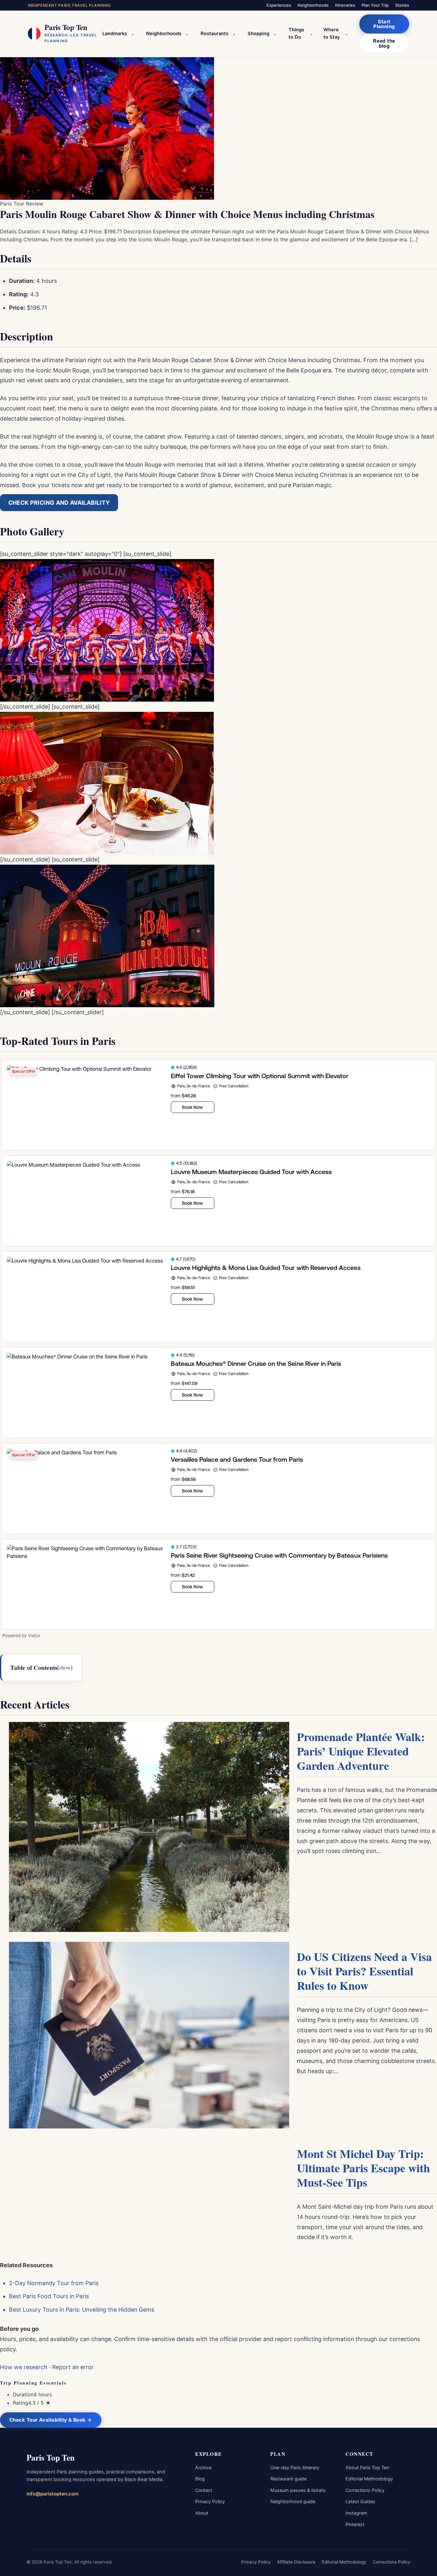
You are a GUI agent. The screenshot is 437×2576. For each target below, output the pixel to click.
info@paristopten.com (53, 2494)
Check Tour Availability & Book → (51, 2420)
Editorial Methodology (369, 2479)
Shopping (258, 34)
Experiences (279, 5)
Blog (200, 2479)
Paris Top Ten (51, 2457)
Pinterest (355, 2524)
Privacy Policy (210, 2501)
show (65, 1667)
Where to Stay (332, 34)
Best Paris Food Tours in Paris (49, 2296)
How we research (24, 2367)
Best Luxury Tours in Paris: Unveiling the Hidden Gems (82, 2310)
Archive (203, 2467)
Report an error (73, 2367)
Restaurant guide (288, 2479)
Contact (204, 2490)
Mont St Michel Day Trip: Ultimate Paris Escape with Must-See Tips (363, 2168)
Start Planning (384, 24)
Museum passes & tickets (298, 2490)
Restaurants (215, 34)
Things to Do (296, 34)
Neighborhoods (313, 5)
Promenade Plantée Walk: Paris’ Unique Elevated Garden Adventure (361, 1751)
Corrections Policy (365, 2490)
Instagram (356, 2513)
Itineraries (345, 5)
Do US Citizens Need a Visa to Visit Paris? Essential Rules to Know (364, 1971)
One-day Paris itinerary (295, 2467)
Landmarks (115, 34)
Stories (402, 5)
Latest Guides (360, 2501)
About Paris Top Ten (367, 2467)
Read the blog (384, 43)
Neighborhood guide (293, 2501)
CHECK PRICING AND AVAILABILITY (59, 503)
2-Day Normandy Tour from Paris (54, 2283)
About (202, 2513)
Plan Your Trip (375, 5)
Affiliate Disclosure (296, 2562)
